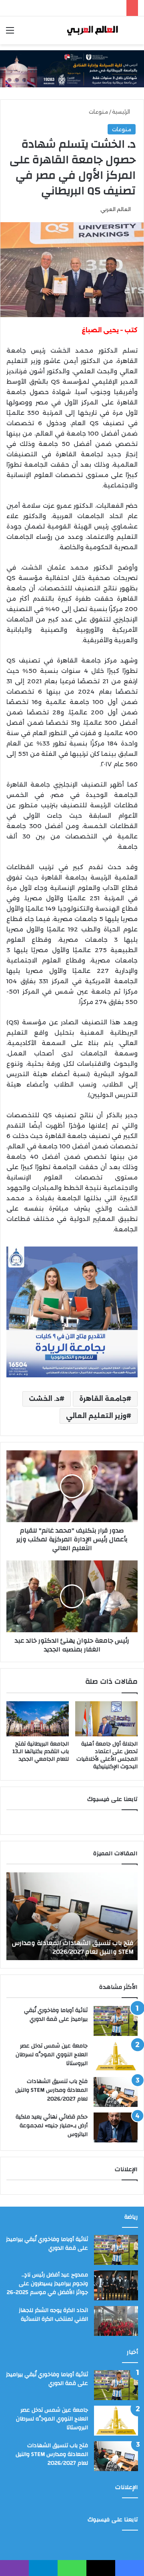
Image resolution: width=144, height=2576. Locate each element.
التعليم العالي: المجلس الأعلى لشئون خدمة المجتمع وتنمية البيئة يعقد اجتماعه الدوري (73, 1947)
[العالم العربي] (92, 30)
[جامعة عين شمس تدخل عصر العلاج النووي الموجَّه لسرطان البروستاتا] (116, 2056)
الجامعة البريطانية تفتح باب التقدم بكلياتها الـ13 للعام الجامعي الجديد (41, 1752)
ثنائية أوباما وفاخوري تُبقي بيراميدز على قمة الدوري (56, 2015)
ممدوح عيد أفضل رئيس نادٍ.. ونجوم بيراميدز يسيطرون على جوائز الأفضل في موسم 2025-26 (47, 2283)
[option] (72, 1916)
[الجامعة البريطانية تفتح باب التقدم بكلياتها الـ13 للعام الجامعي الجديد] (38, 1719)
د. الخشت (44, 1399)
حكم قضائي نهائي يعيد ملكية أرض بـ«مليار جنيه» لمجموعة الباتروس (52, 2125)
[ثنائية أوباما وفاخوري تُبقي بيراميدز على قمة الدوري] (116, 2021)
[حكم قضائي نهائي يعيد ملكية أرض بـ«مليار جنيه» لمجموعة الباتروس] (116, 2127)
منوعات (98, 112)
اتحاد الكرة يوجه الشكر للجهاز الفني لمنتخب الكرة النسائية (53, 2315)
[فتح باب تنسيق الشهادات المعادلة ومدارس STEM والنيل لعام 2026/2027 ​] (116, 2092)
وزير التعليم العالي (96, 1416)
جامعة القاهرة (103, 1399)
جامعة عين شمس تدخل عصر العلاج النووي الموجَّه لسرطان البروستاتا (52, 2054)
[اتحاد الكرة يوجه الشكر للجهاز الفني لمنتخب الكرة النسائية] (116, 2321)
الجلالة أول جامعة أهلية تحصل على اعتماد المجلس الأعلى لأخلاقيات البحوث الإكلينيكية (107, 1755)
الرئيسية (122, 112)
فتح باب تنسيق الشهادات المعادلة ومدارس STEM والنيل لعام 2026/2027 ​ (51, 2090)
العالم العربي (116, 209)
